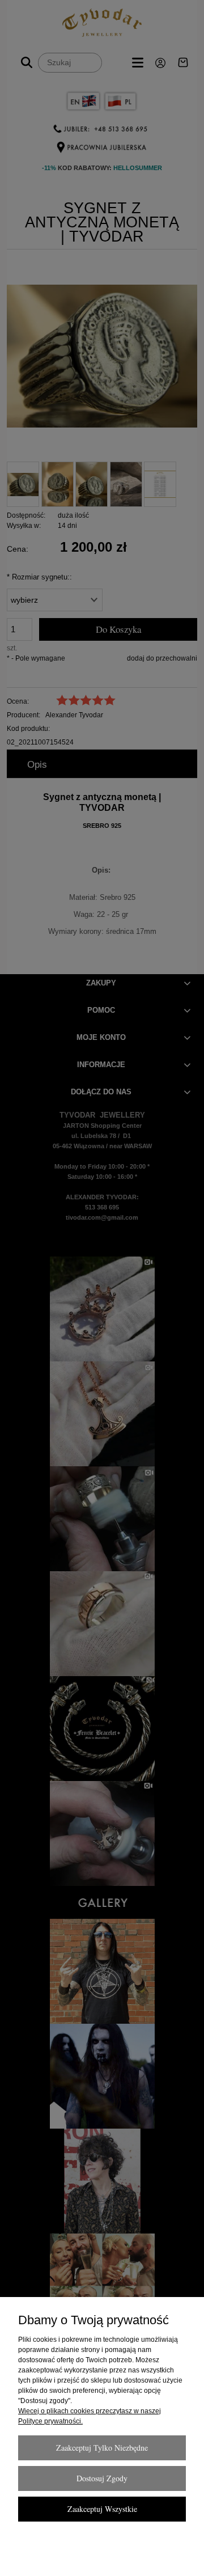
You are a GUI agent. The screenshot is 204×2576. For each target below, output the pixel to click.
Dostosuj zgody (102, 2478)
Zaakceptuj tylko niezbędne (102, 2448)
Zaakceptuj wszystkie (102, 2509)
